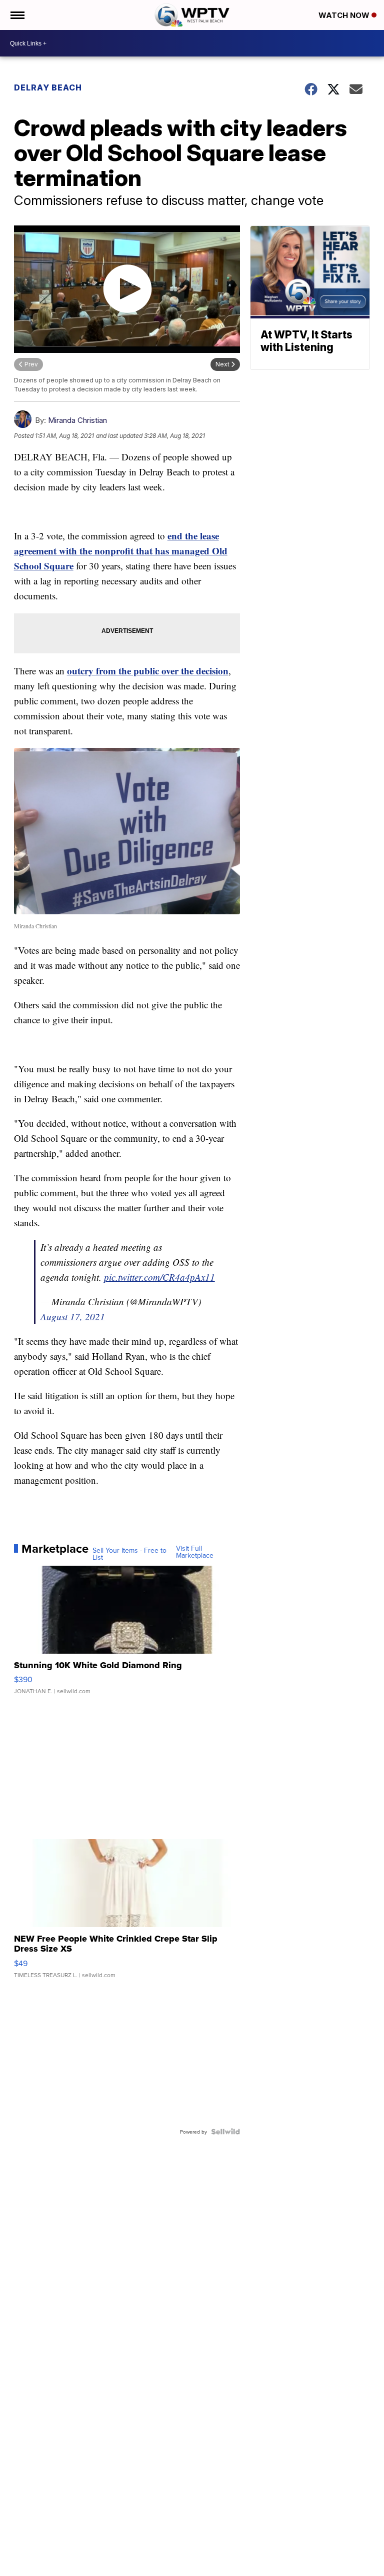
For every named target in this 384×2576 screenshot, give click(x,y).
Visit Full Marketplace (195, 1552)
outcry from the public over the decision (148, 671)
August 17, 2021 (73, 1316)
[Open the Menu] (17, 15)
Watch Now (345, 15)
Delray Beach (48, 87)
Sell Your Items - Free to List (129, 1554)
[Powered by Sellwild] (225, 2132)
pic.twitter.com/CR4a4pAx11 (159, 1277)
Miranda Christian (77, 420)
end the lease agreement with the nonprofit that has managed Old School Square (121, 551)
